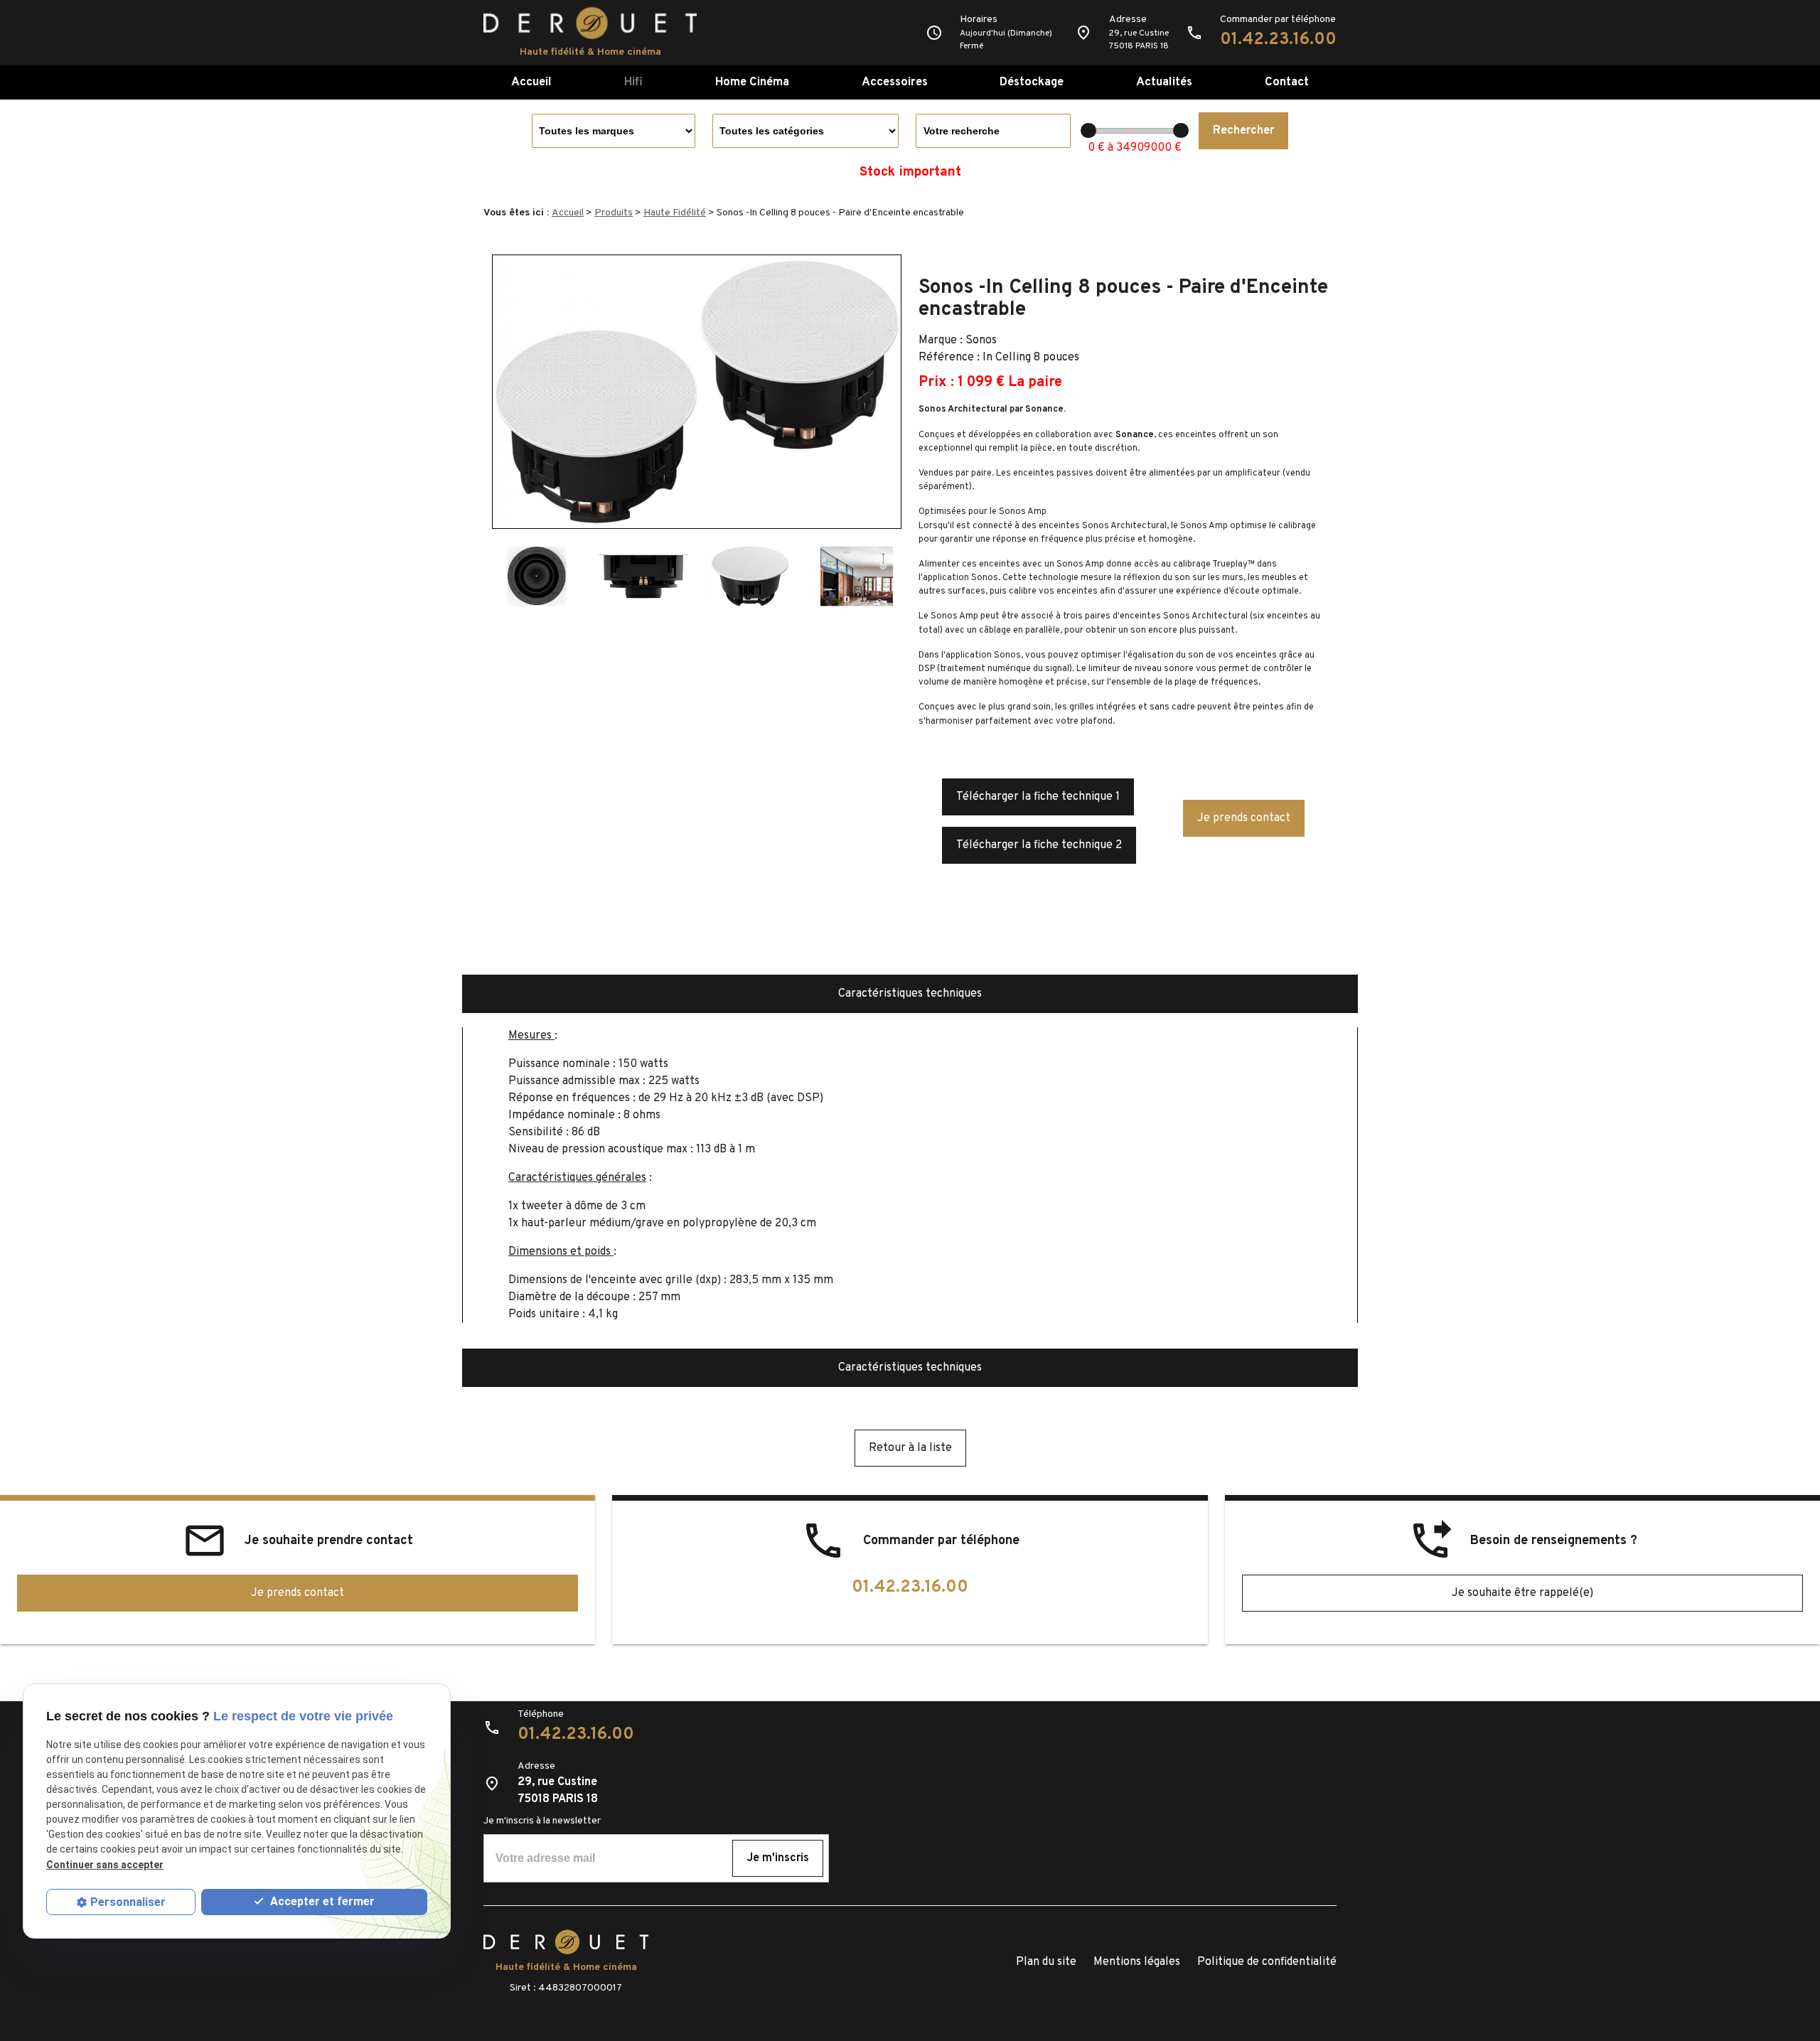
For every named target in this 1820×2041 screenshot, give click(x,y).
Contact (1287, 82)
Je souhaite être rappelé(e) (1522, 1593)
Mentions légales (1137, 1962)
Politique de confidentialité (1267, 1962)
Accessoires (895, 82)
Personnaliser (128, 1902)
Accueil (531, 82)
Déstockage (1032, 82)
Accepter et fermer (321, 1902)
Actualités (1164, 82)
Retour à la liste (910, 1448)
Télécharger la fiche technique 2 (1039, 845)
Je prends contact (1244, 818)
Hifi (633, 82)
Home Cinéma (752, 82)
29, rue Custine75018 (1139, 40)
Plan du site (1046, 1962)
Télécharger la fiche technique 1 (1038, 797)
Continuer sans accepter (105, 1865)
